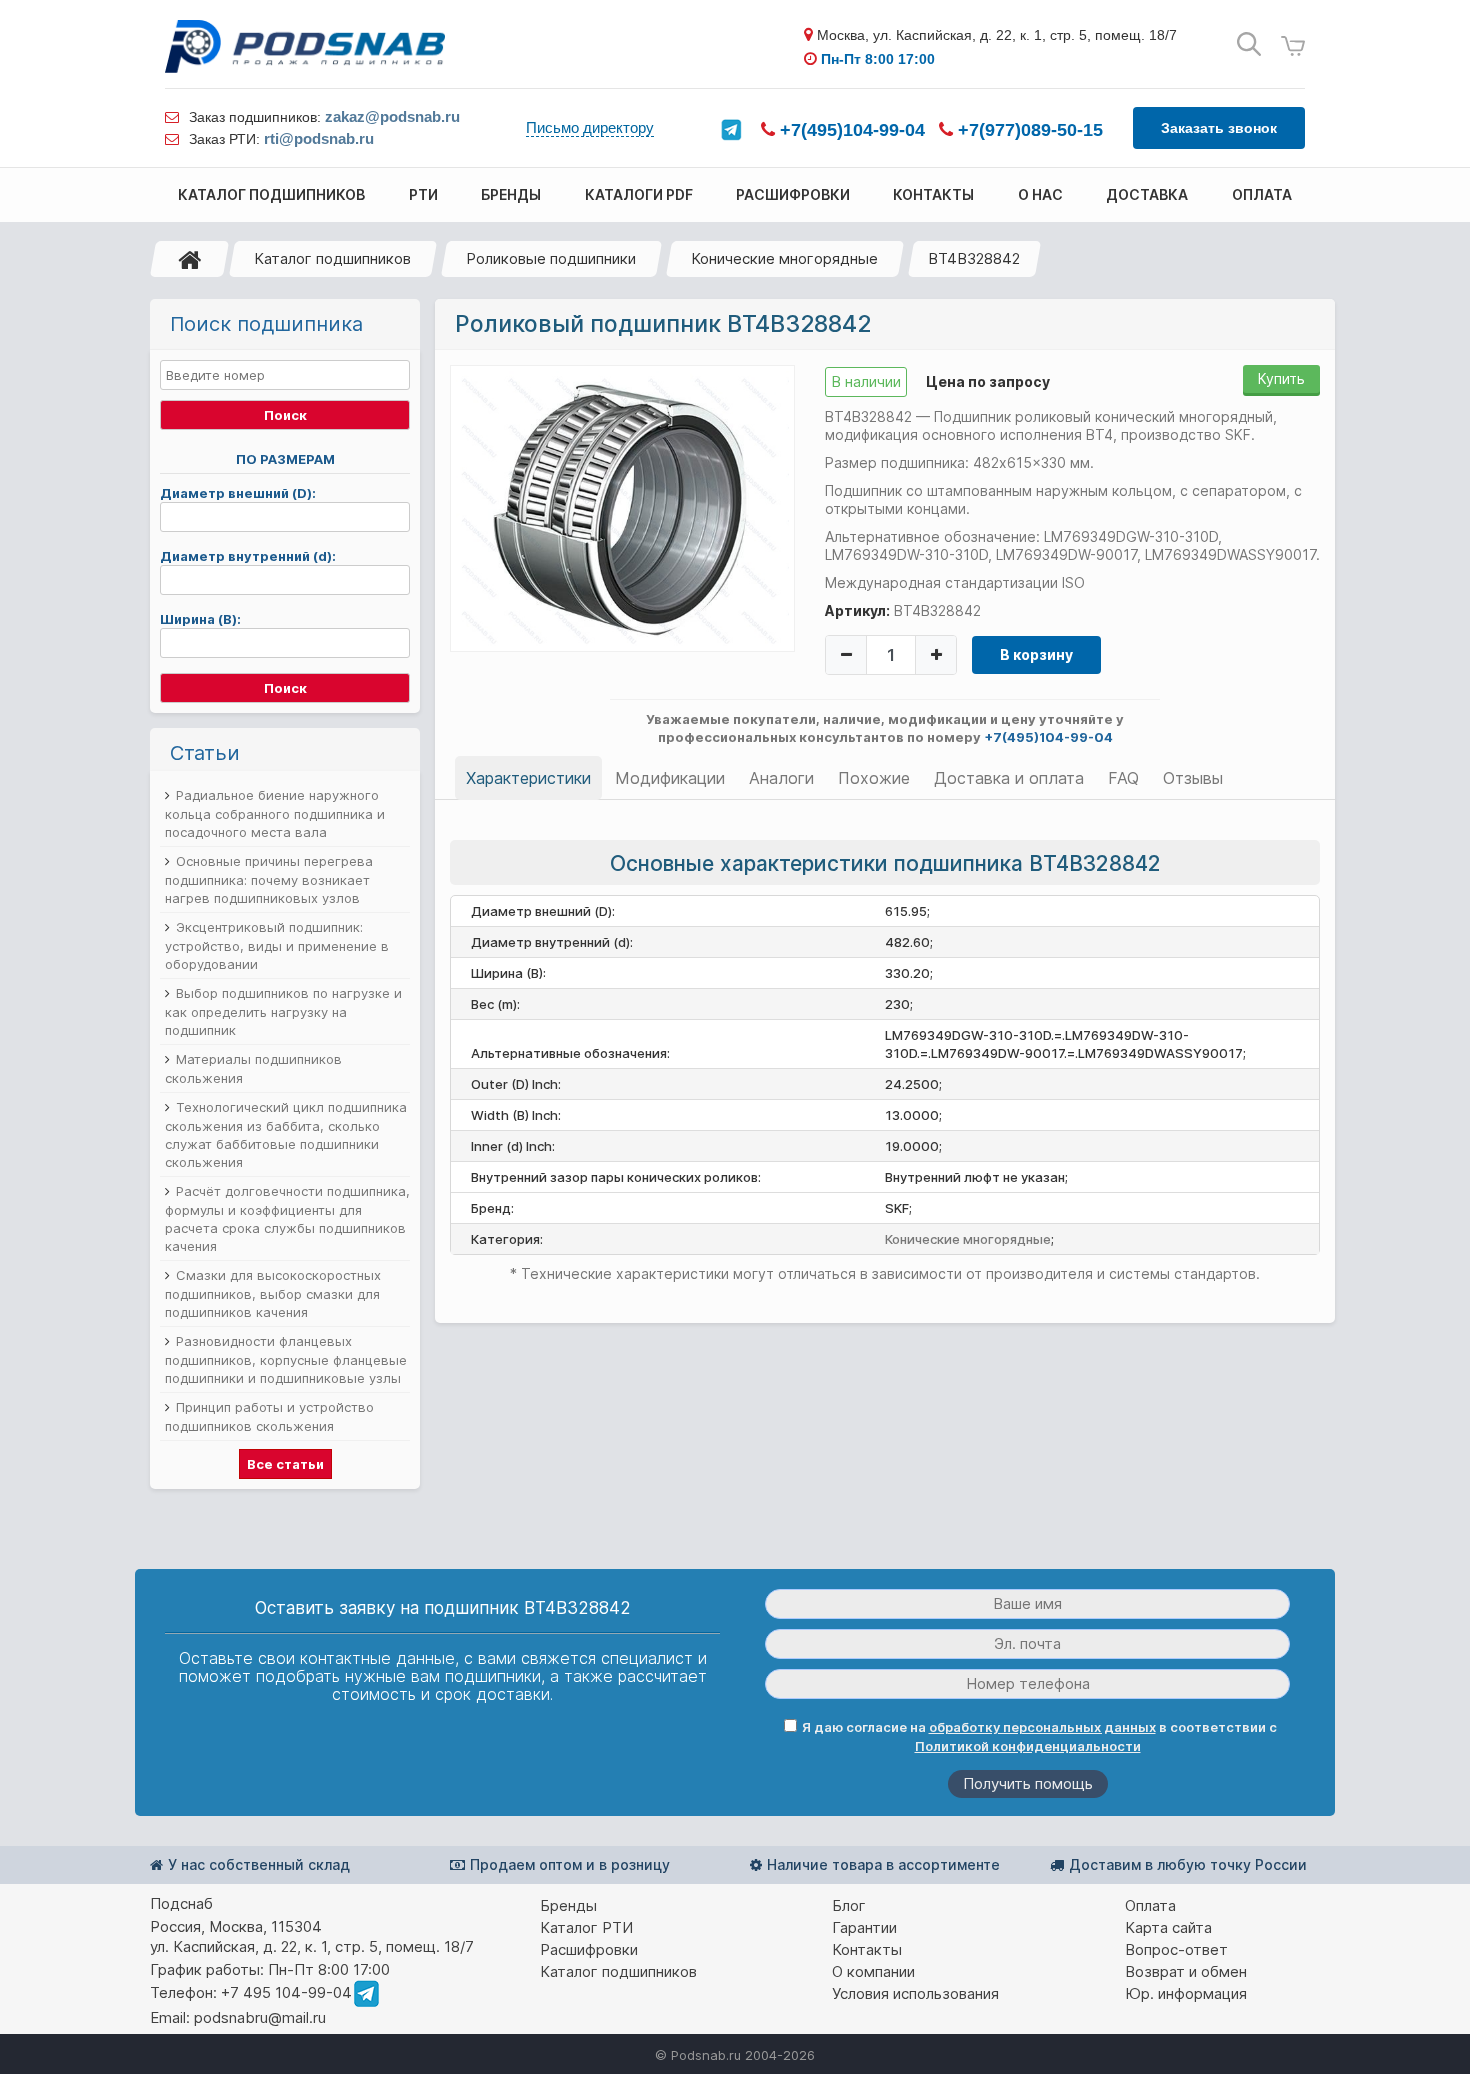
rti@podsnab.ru (319, 138)
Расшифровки (589, 1949)
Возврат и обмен (1186, 1971)
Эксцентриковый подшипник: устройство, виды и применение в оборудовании (277, 945)
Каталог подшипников (332, 258)
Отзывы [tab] (1193, 778)
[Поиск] (1249, 44)
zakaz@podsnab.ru (392, 116)
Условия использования (915, 1993)
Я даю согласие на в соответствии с (1039, 1736)
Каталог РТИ (586, 1927)
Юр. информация (1186, 1993)
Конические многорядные (784, 258)
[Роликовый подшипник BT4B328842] (622, 507)
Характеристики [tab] (528, 778)
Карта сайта (1168, 1927)
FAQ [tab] (1123, 778)
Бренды (568, 1905)
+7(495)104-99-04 (850, 130)
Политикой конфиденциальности (1028, 1746)
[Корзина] (1293, 46)
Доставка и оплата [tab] (1009, 778)
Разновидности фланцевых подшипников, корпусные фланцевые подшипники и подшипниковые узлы (286, 1359)
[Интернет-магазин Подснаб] (305, 46)
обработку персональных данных (1042, 1727)
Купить (1281, 378)
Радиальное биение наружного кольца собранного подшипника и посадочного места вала (275, 813)
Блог (849, 1905)
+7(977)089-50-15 (1028, 130)
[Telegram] (731, 130)
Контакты (867, 1949)
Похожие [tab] (874, 778)
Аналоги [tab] (781, 778)
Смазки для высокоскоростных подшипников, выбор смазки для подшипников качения (273, 1293)
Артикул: (857, 610)
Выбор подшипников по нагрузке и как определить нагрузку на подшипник (283, 1011)
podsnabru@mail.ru (260, 2017)
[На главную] (190, 259)
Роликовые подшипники (551, 258)
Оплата (1150, 1905)
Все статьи (285, 1464)
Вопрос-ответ (1176, 1949)
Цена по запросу (988, 381)
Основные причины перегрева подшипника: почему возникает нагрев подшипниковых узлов (269, 879)
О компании (873, 1971)
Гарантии (864, 1927)
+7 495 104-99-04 (286, 1992)
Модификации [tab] (670, 778)
